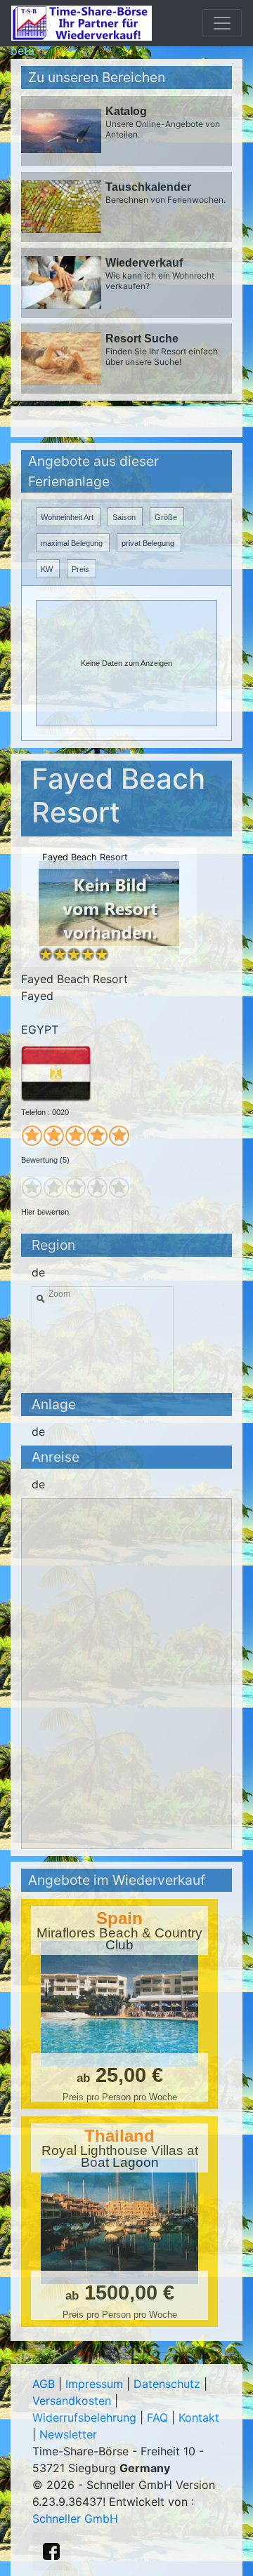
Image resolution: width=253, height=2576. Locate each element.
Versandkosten (72, 2401)
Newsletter (68, 2434)
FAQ (157, 2417)
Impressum (94, 2384)
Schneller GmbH (75, 2518)
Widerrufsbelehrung (84, 2417)
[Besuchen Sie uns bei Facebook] (51, 2551)
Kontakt (199, 2417)
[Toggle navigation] (222, 23)
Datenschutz (167, 2384)
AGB (44, 2384)
